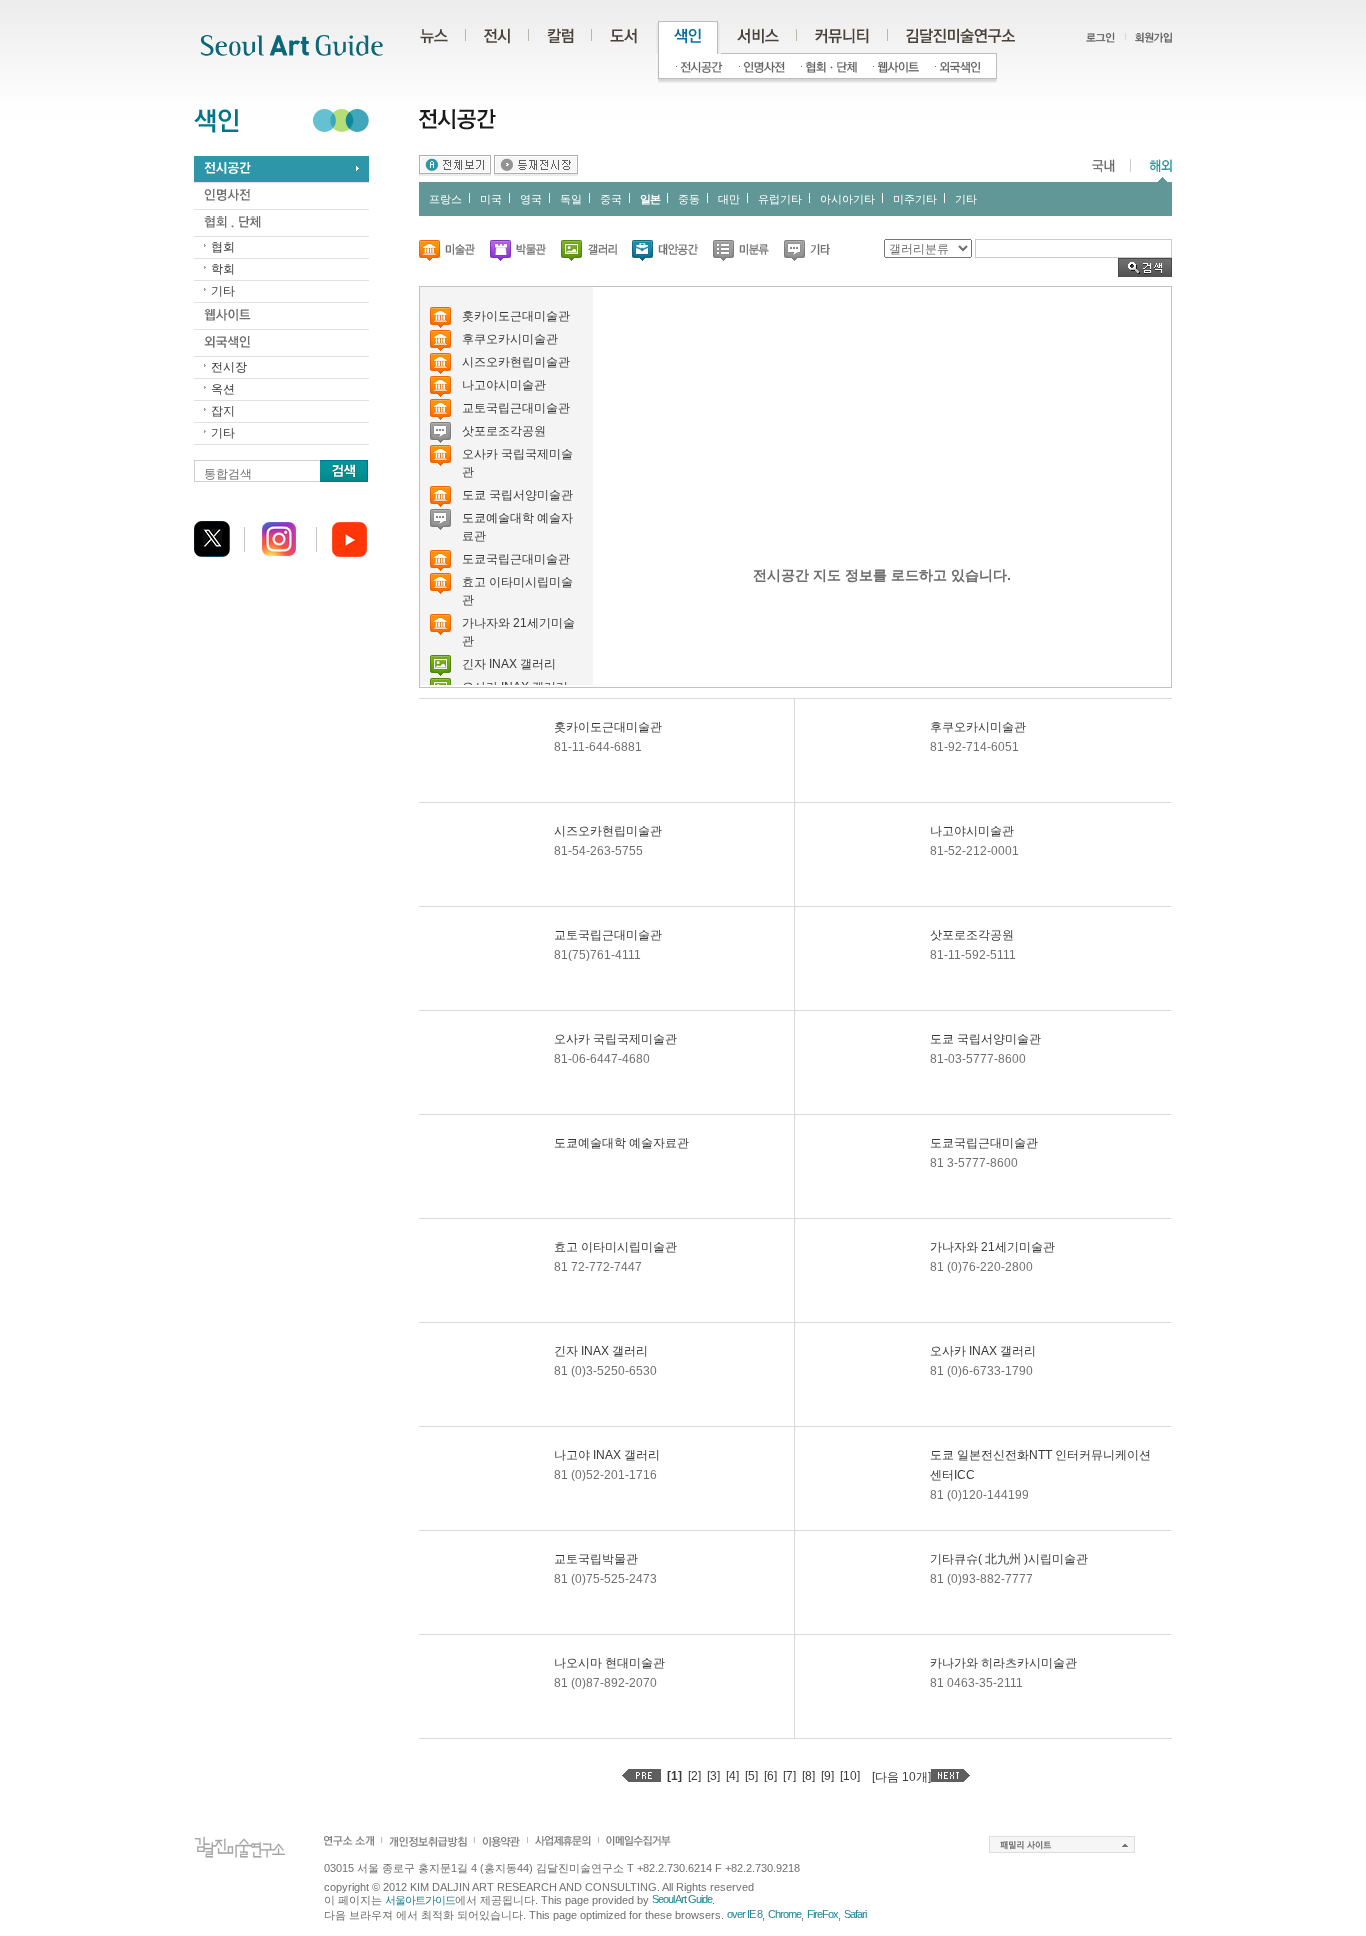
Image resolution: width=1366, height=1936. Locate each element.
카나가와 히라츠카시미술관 (1003, 1663)
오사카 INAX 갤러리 (983, 1351)
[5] (751, 1776)
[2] (694, 1776)
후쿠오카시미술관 (510, 339)
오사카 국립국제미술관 (615, 1039)
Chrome (784, 1914)
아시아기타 (847, 199)
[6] (770, 1776)
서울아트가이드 (420, 1900)
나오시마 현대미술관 (609, 1663)
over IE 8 (744, 1914)
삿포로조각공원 (504, 431)
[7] (789, 1776)
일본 (650, 199)
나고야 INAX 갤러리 (607, 1455)
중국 (611, 199)
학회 (223, 269)
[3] (713, 1776)
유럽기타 (780, 199)
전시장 (229, 367)
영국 (531, 199)
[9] (827, 1776)
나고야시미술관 (504, 385)
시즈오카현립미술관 (516, 362)
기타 (223, 291)
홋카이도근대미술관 (516, 316)
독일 (571, 199)
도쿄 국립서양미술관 (517, 495)
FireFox (822, 1914)
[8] (808, 1776)
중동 (689, 199)
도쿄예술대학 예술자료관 (621, 1143)
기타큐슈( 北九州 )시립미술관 (1009, 1559)
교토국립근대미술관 (516, 408)
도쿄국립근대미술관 (516, 559)
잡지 (223, 411)
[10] (850, 1776)
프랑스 (445, 199)
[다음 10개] (901, 1777)
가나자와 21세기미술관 (992, 1247)
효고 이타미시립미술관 (615, 1247)
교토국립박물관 (596, 1559)
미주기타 (915, 199)
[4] (732, 1776)
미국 (491, 199)
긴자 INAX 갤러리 (509, 664)
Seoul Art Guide (682, 1899)
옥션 (223, 389)
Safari (855, 1914)
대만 (729, 199)
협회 (223, 247)
